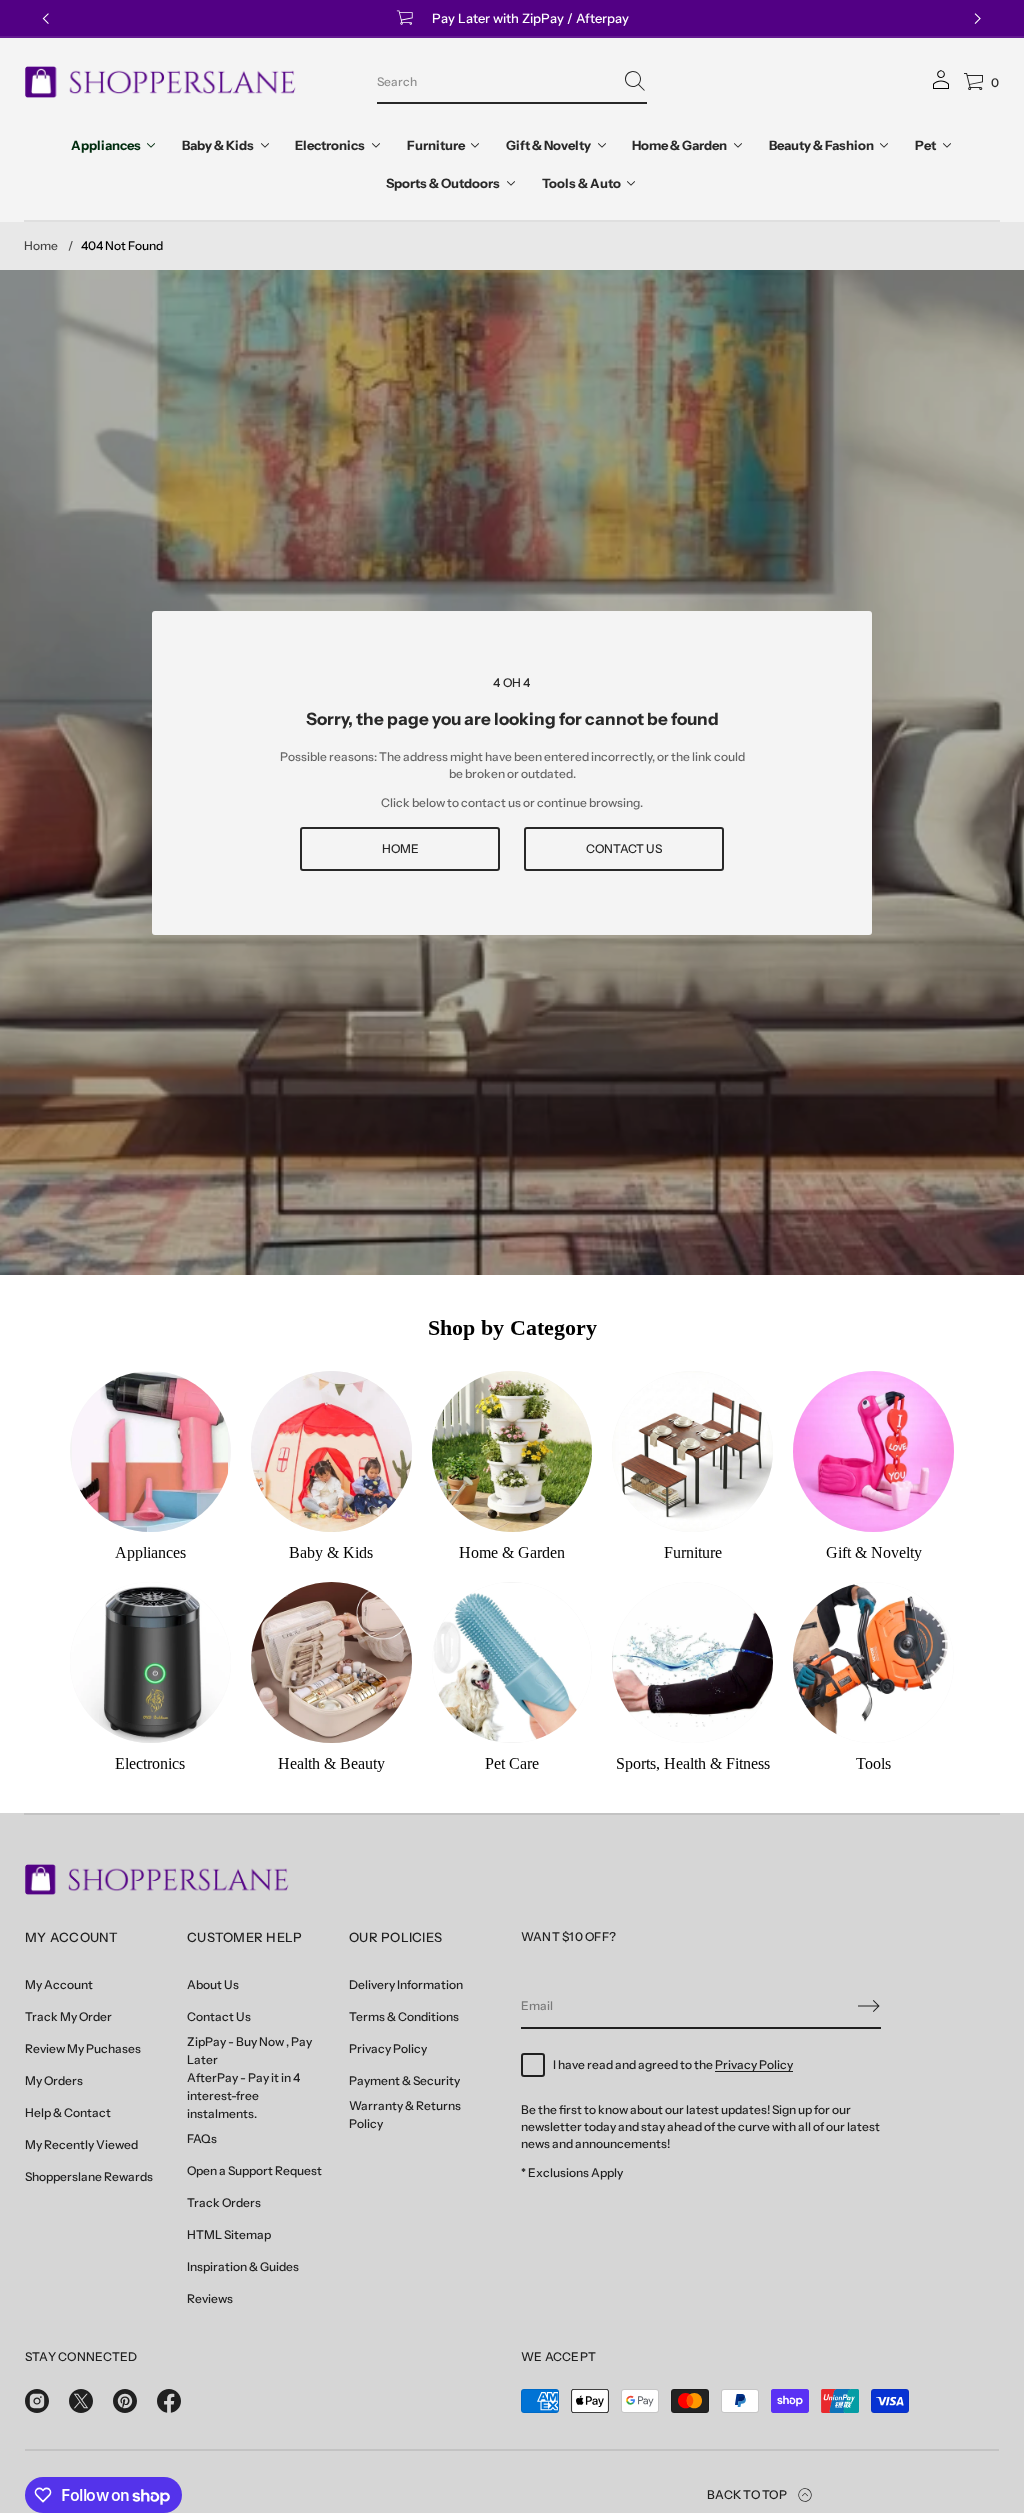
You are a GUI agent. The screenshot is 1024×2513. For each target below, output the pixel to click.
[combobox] (496, 81)
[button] (512, 82)
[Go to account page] (941, 86)
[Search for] (635, 81)
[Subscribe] (869, 2006)
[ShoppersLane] (160, 82)
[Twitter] (81, 2401)
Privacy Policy (754, 2064)
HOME (400, 848)
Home (41, 245)
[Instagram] (37, 2401)
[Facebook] (169, 2401)
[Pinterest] (125, 2401)
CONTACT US (624, 848)
